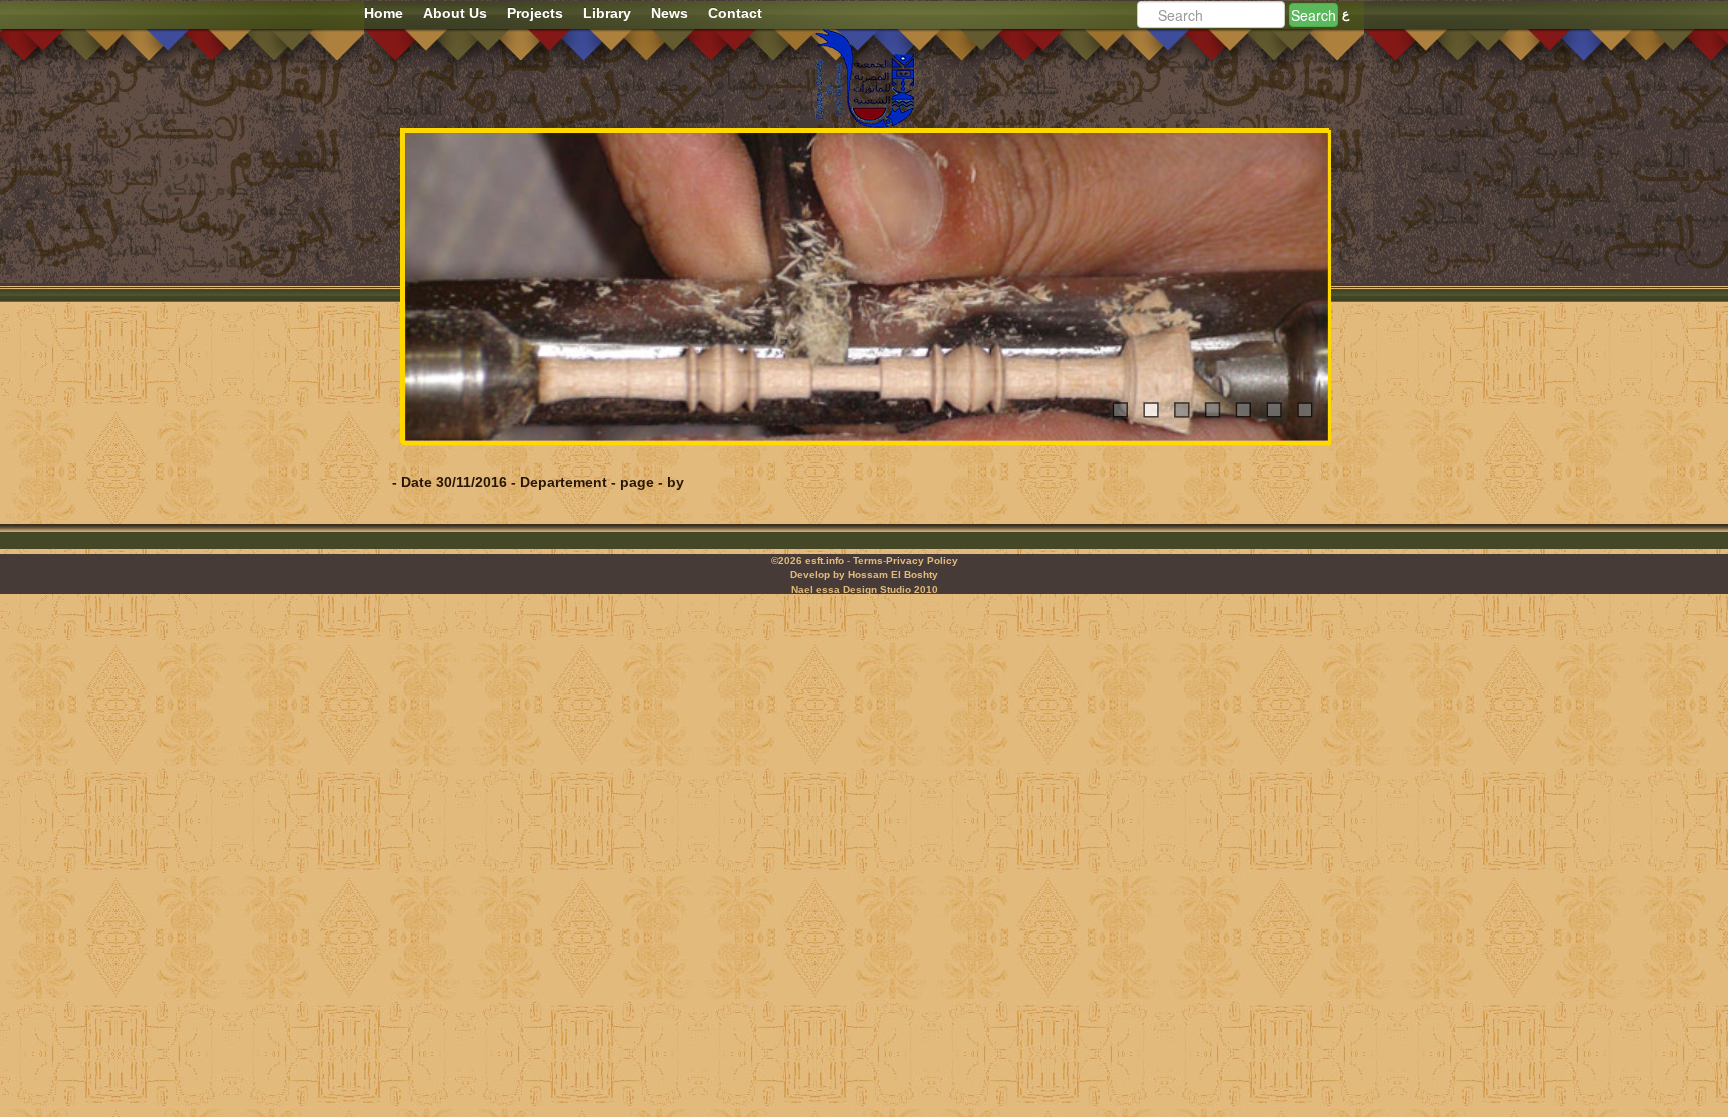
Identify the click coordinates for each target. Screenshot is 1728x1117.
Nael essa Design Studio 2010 (864, 589)
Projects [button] (535, 13)
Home (383, 13)
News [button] (669, 13)
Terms (868, 560)
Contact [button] (735, 13)
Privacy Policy (922, 560)
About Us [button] (455, 13)
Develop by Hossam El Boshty (864, 574)
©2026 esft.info (807, 560)
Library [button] (607, 13)
